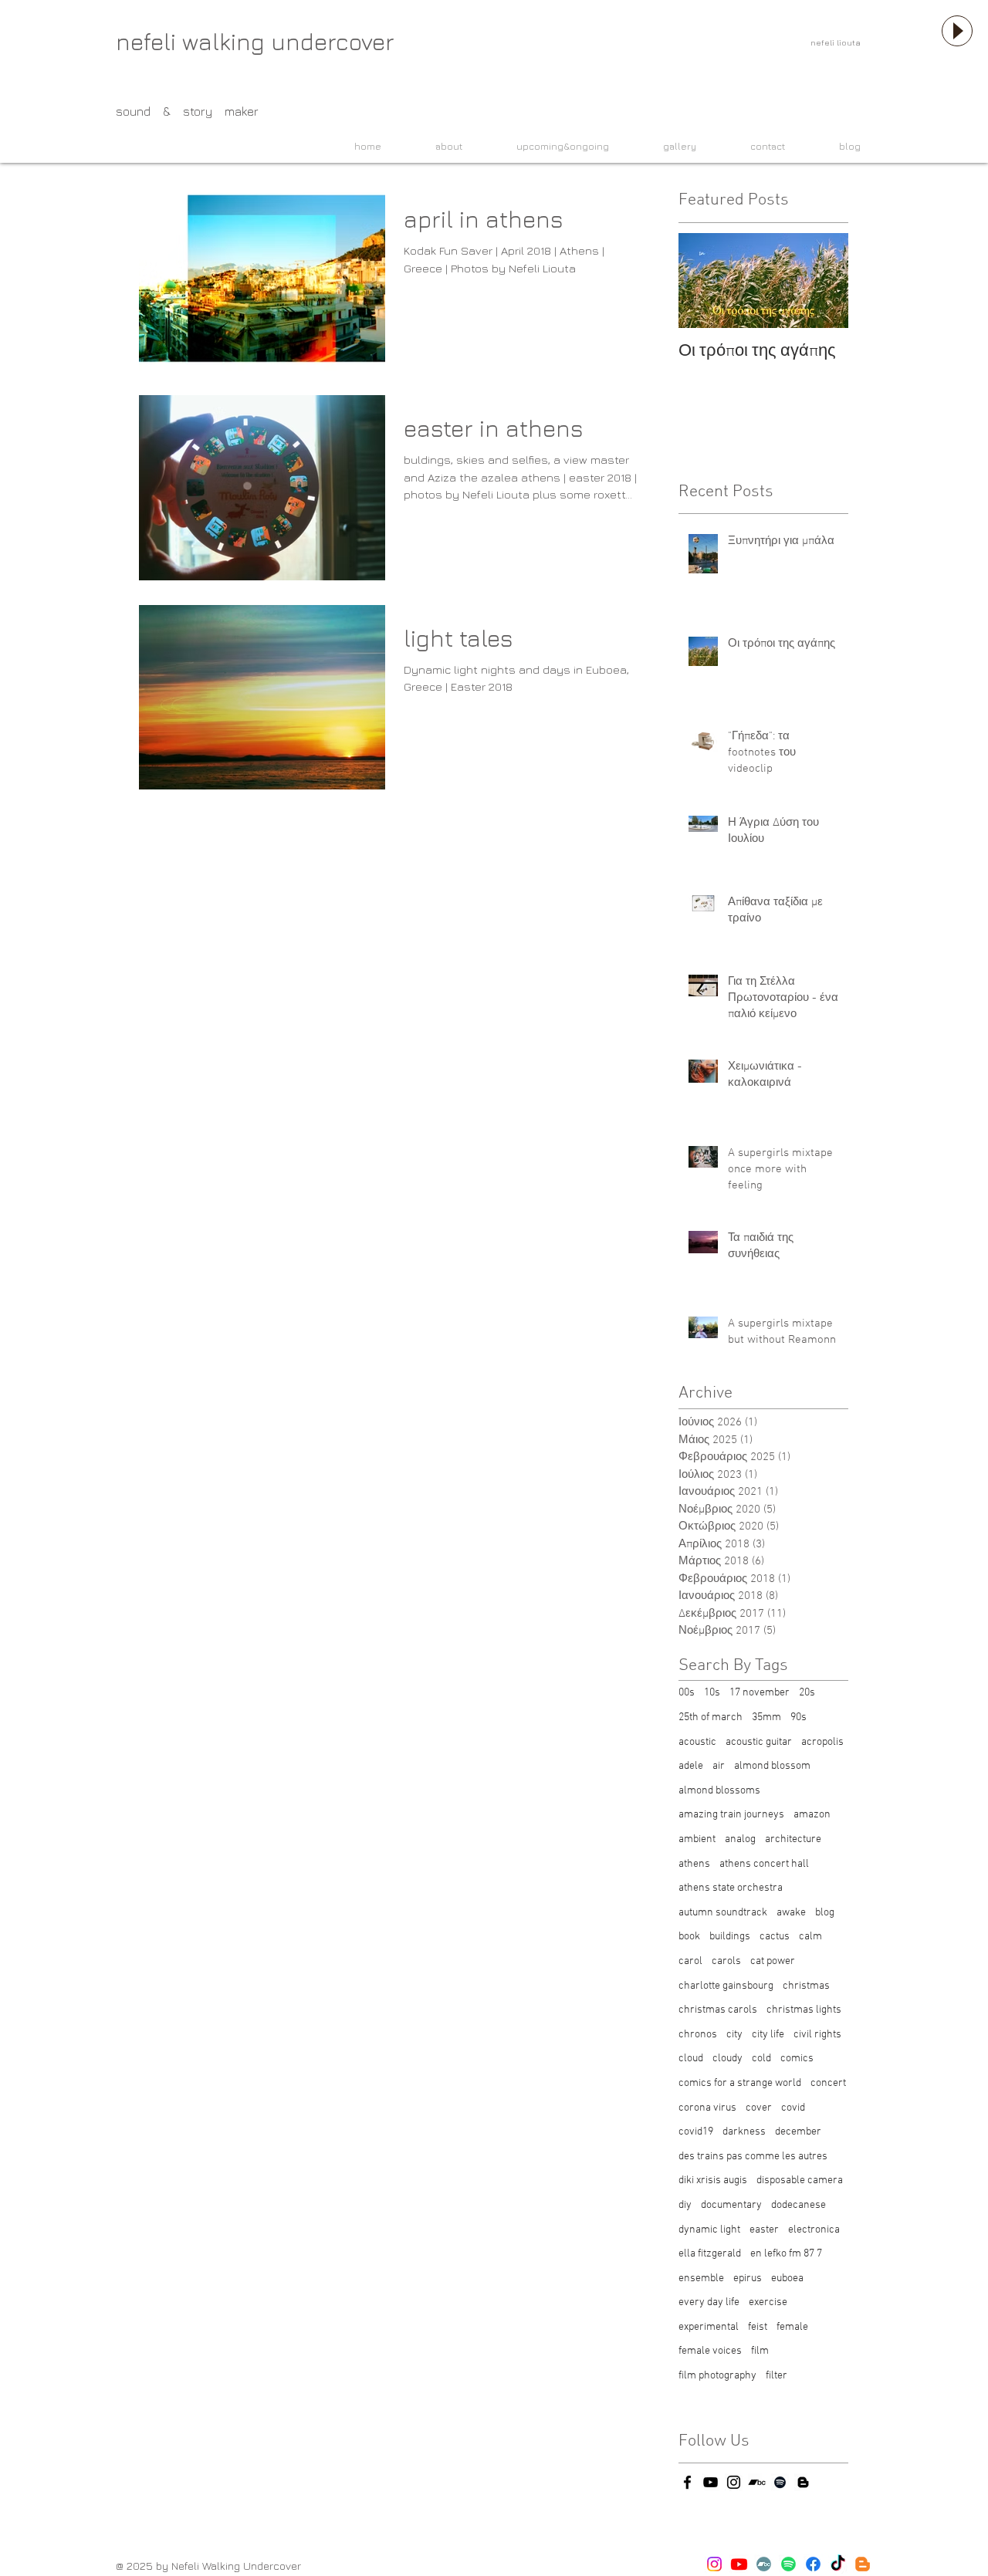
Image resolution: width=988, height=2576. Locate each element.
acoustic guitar (759, 1742)
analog (740, 1839)
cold (761, 2059)
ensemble (701, 2279)
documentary (731, 2205)
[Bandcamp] (764, 2564)
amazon (812, 1815)
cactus (775, 1937)
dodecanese (799, 2205)
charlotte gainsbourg (726, 1986)
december (798, 2132)
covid (793, 2108)
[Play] (957, 31)
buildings (730, 1937)
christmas (806, 1986)
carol (690, 1961)
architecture (793, 1839)
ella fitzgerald (710, 2254)
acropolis (822, 1742)
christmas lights (804, 2010)
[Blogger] (863, 2564)
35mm (766, 1717)
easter (764, 2230)
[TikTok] (838, 2564)
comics (797, 2059)
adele (691, 1766)
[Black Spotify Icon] (780, 2482)
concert (828, 2083)
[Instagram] (714, 2564)
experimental (709, 2327)
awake (791, 1913)
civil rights (817, 2035)
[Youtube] (739, 2564)
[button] (433, 146)
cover (759, 2108)
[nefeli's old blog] (803, 2482)
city (734, 2035)
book (689, 1937)
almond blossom (772, 1766)
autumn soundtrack (723, 1913)
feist (758, 2327)
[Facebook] (813, 2564)
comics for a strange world (740, 2083)
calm (810, 1937)
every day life (709, 2302)
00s (687, 1693)
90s (799, 1717)
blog (825, 1913)
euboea (787, 2279)
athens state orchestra (731, 1888)
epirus (748, 2279)
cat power (773, 1961)
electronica (814, 2230)
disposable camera (800, 2180)
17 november (760, 1693)
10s (712, 1693)
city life (768, 2035)
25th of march (711, 1717)
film (760, 2351)
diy (685, 2205)
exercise (768, 2302)
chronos (698, 2035)
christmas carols (718, 2010)
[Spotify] (788, 2564)
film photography (717, 2376)
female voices (710, 2351)
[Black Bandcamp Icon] (757, 2482)
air (719, 1766)
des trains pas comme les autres (753, 2157)
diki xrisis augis (713, 2180)
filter (777, 2376)
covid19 (696, 2132)
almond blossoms (719, 1791)
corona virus (707, 2108)
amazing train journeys (731, 1815)
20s (807, 1693)
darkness (744, 2132)
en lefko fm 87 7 (786, 2254)
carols (726, 1961)
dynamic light (709, 2230)
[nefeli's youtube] (711, 2482)
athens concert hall (764, 1864)
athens (694, 1864)
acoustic (697, 1742)
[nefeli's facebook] (687, 2482)
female (792, 2327)
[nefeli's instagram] (734, 2482)
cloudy (727, 2059)
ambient (697, 1839)
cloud (691, 2059)
